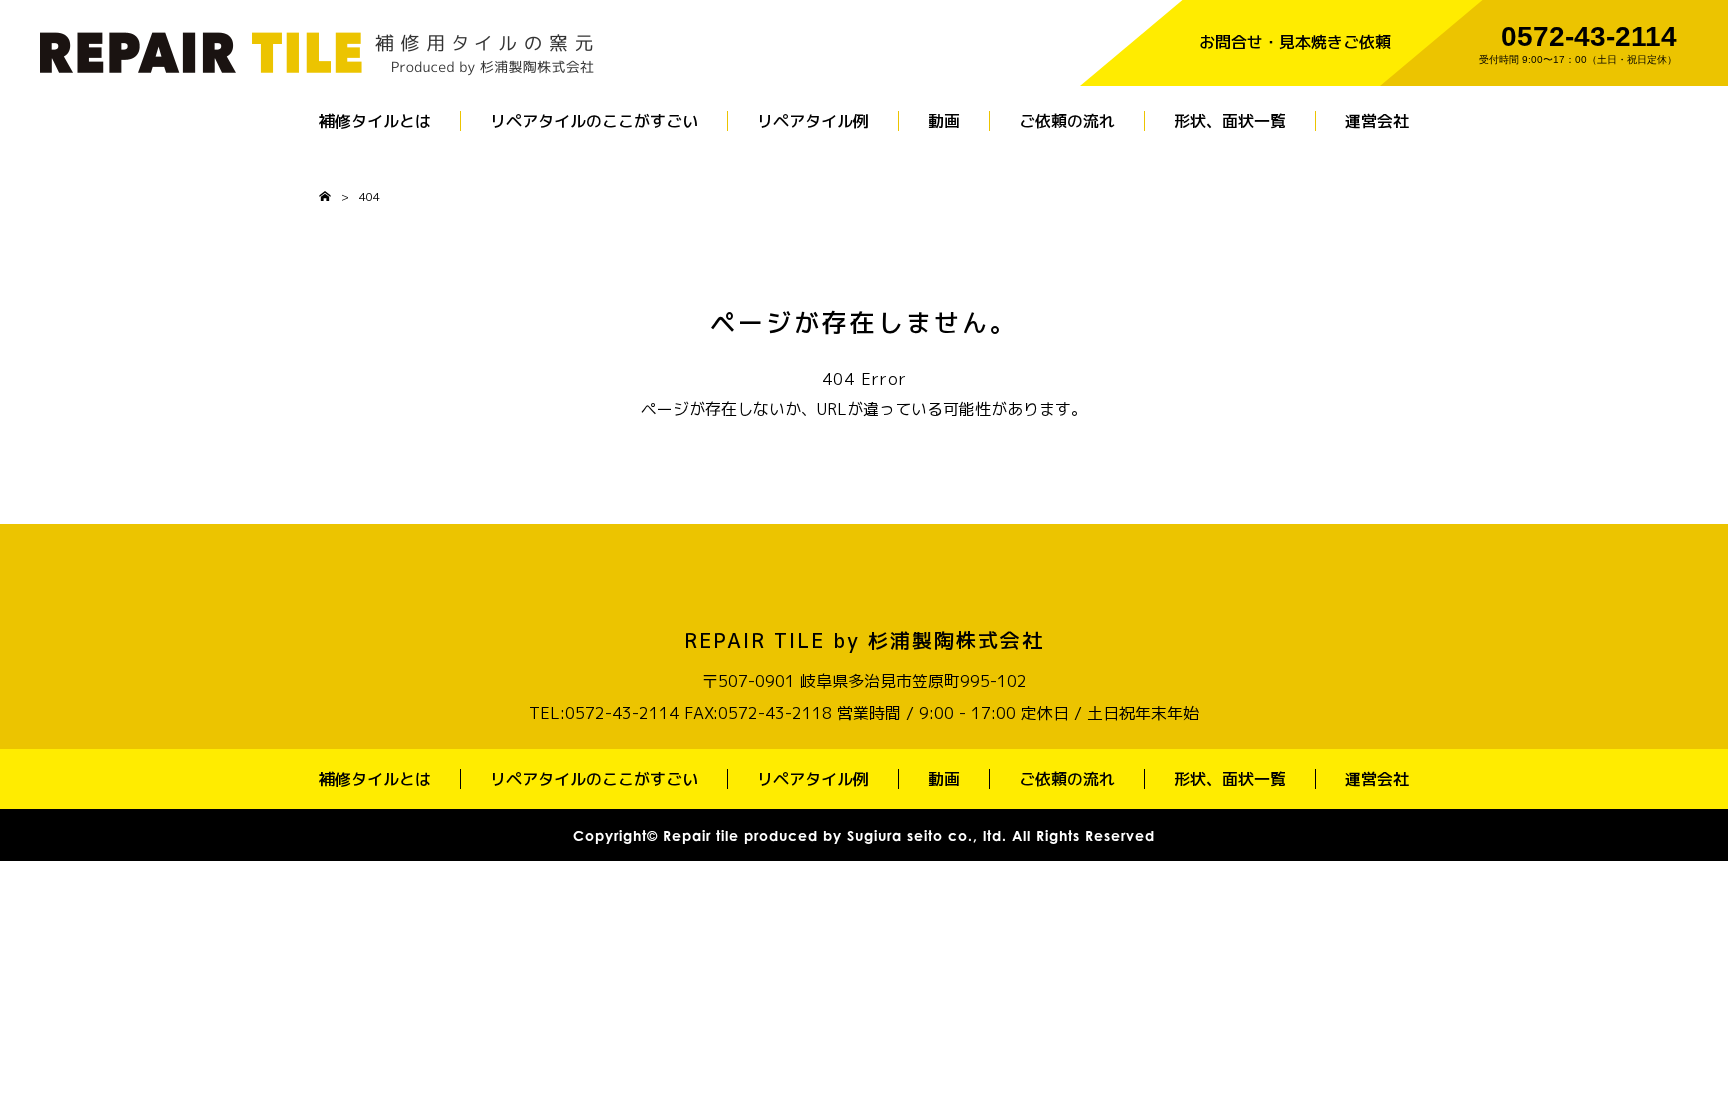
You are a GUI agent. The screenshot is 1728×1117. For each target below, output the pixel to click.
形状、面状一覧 (1230, 121)
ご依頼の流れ (1067, 121)
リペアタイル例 (813, 121)
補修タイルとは (375, 121)
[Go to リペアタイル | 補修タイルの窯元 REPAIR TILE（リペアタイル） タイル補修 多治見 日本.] (325, 196)
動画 (944, 121)
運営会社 (1377, 121)
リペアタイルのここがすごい (594, 121)
